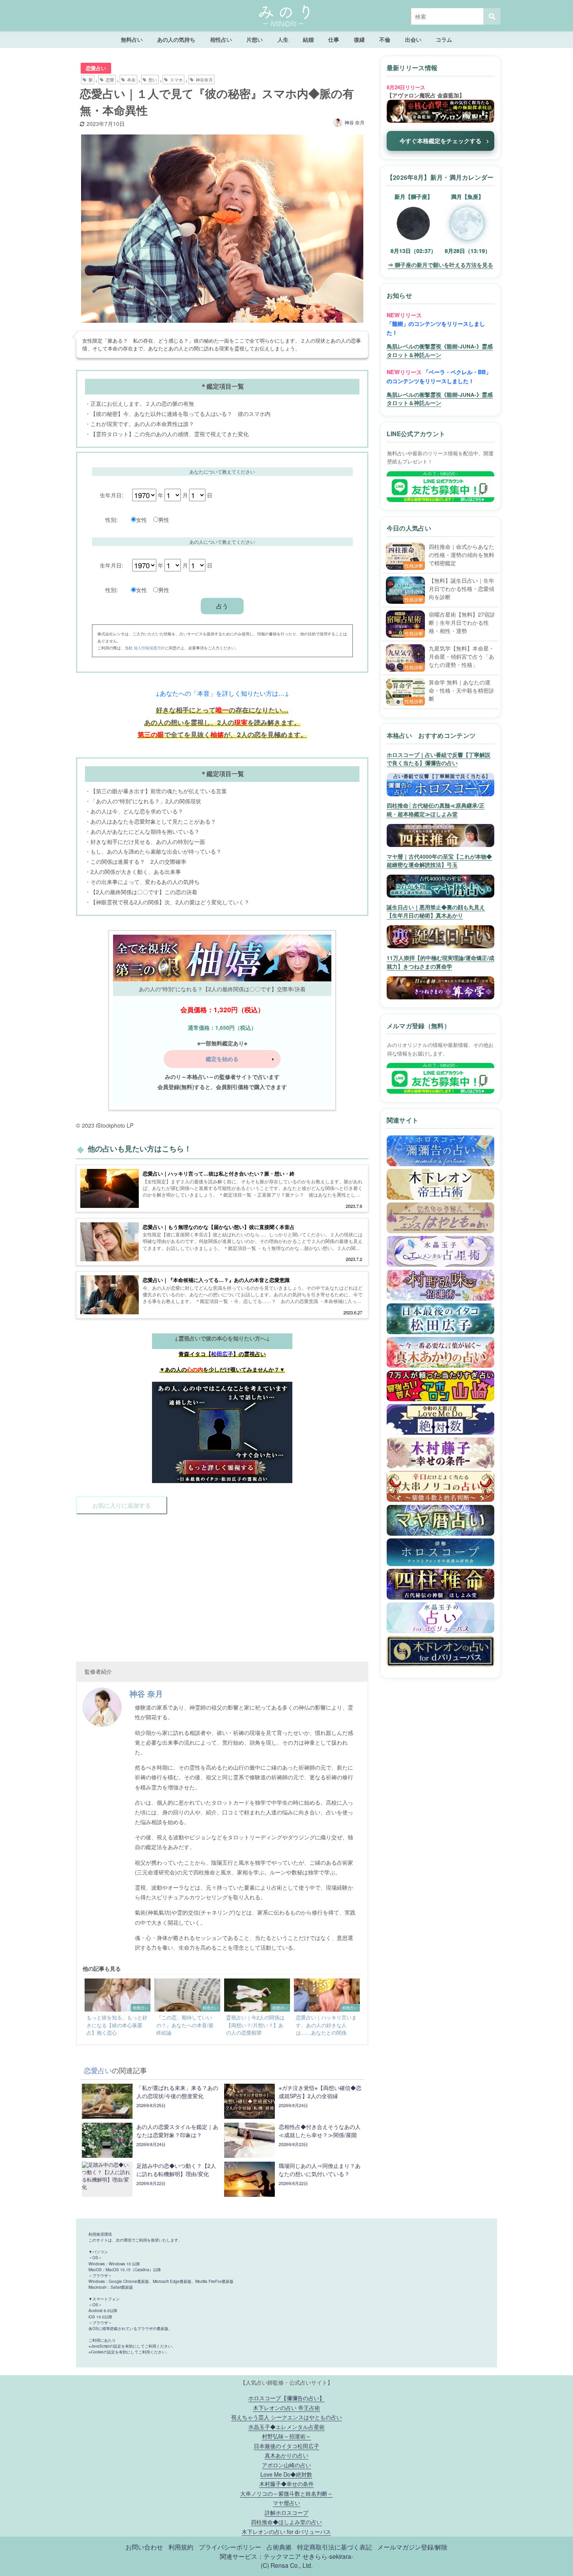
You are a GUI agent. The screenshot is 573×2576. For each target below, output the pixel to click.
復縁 (359, 39)
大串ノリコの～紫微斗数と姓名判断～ (286, 2493)
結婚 (308, 39)
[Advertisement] (222, 1583)
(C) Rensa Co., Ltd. (287, 2565)
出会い (413, 39)
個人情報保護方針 (149, 648)
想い (153, 80)
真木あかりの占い (286, 2455)
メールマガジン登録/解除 (412, 2547)
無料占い (132, 39)
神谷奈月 (204, 80)
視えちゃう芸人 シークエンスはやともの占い (286, 2417)
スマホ (176, 80)
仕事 (334, 39)
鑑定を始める (222, 1059)
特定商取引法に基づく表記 (334, 2547)
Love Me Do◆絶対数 (286, 2474)
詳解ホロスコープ (286, 2512)
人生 (283, 39)
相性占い (221, 39)
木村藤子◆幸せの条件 (286, 2483)
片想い (255, 39)
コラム (444, 39)
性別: (111, 519)
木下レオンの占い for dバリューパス (286, 2531)
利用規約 (181, 2547)
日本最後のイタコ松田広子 (286, 2446)
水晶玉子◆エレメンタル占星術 (286, 2427)
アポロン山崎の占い (286, 2465)
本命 (131, 80)
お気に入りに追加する (122, 1505)
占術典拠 (279, 2547)
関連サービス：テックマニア (260, 2556)
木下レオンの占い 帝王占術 (286, 2407)
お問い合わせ (144, 2547)
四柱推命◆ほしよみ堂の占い (286, 2522)
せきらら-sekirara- (328, 2556)
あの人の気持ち (176, 39)
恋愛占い (96, 68)
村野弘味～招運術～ (286, 2436)
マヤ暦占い (286, 2503)
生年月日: (111, 495)
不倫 (385, 39)
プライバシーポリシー (230, 2547)
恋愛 (110, 80)
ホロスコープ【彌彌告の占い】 (286, 2398)
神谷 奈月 (355, 122)
